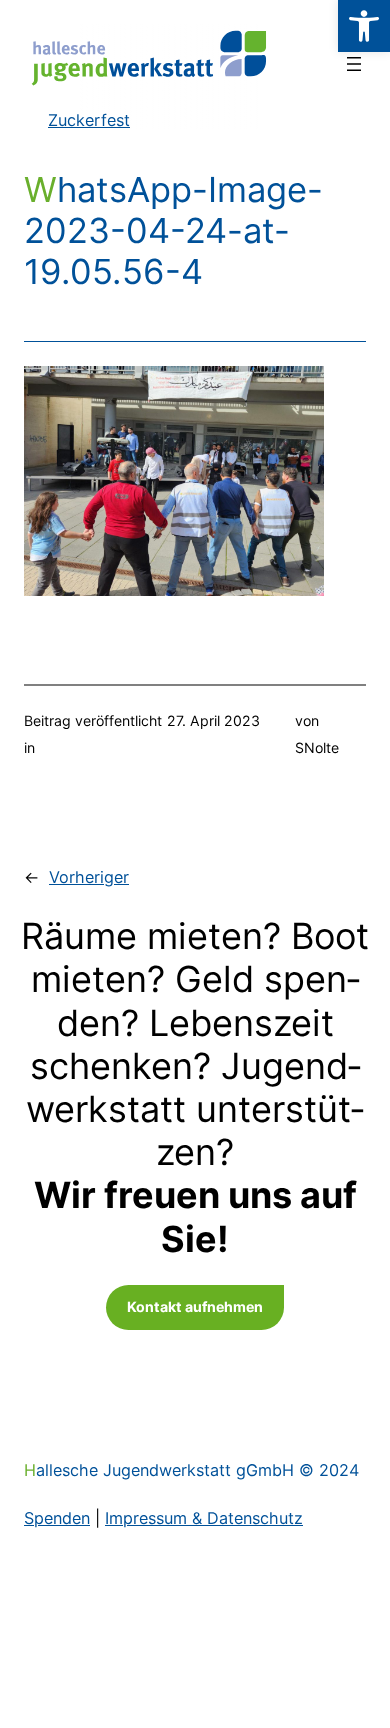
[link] (364, 26)
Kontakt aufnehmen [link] (195, 1306)
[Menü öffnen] (354, 64)
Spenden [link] (57, 1518)
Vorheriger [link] (89, 877)
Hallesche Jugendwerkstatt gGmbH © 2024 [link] (191, 1470)
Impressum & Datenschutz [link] (204, 1518)
